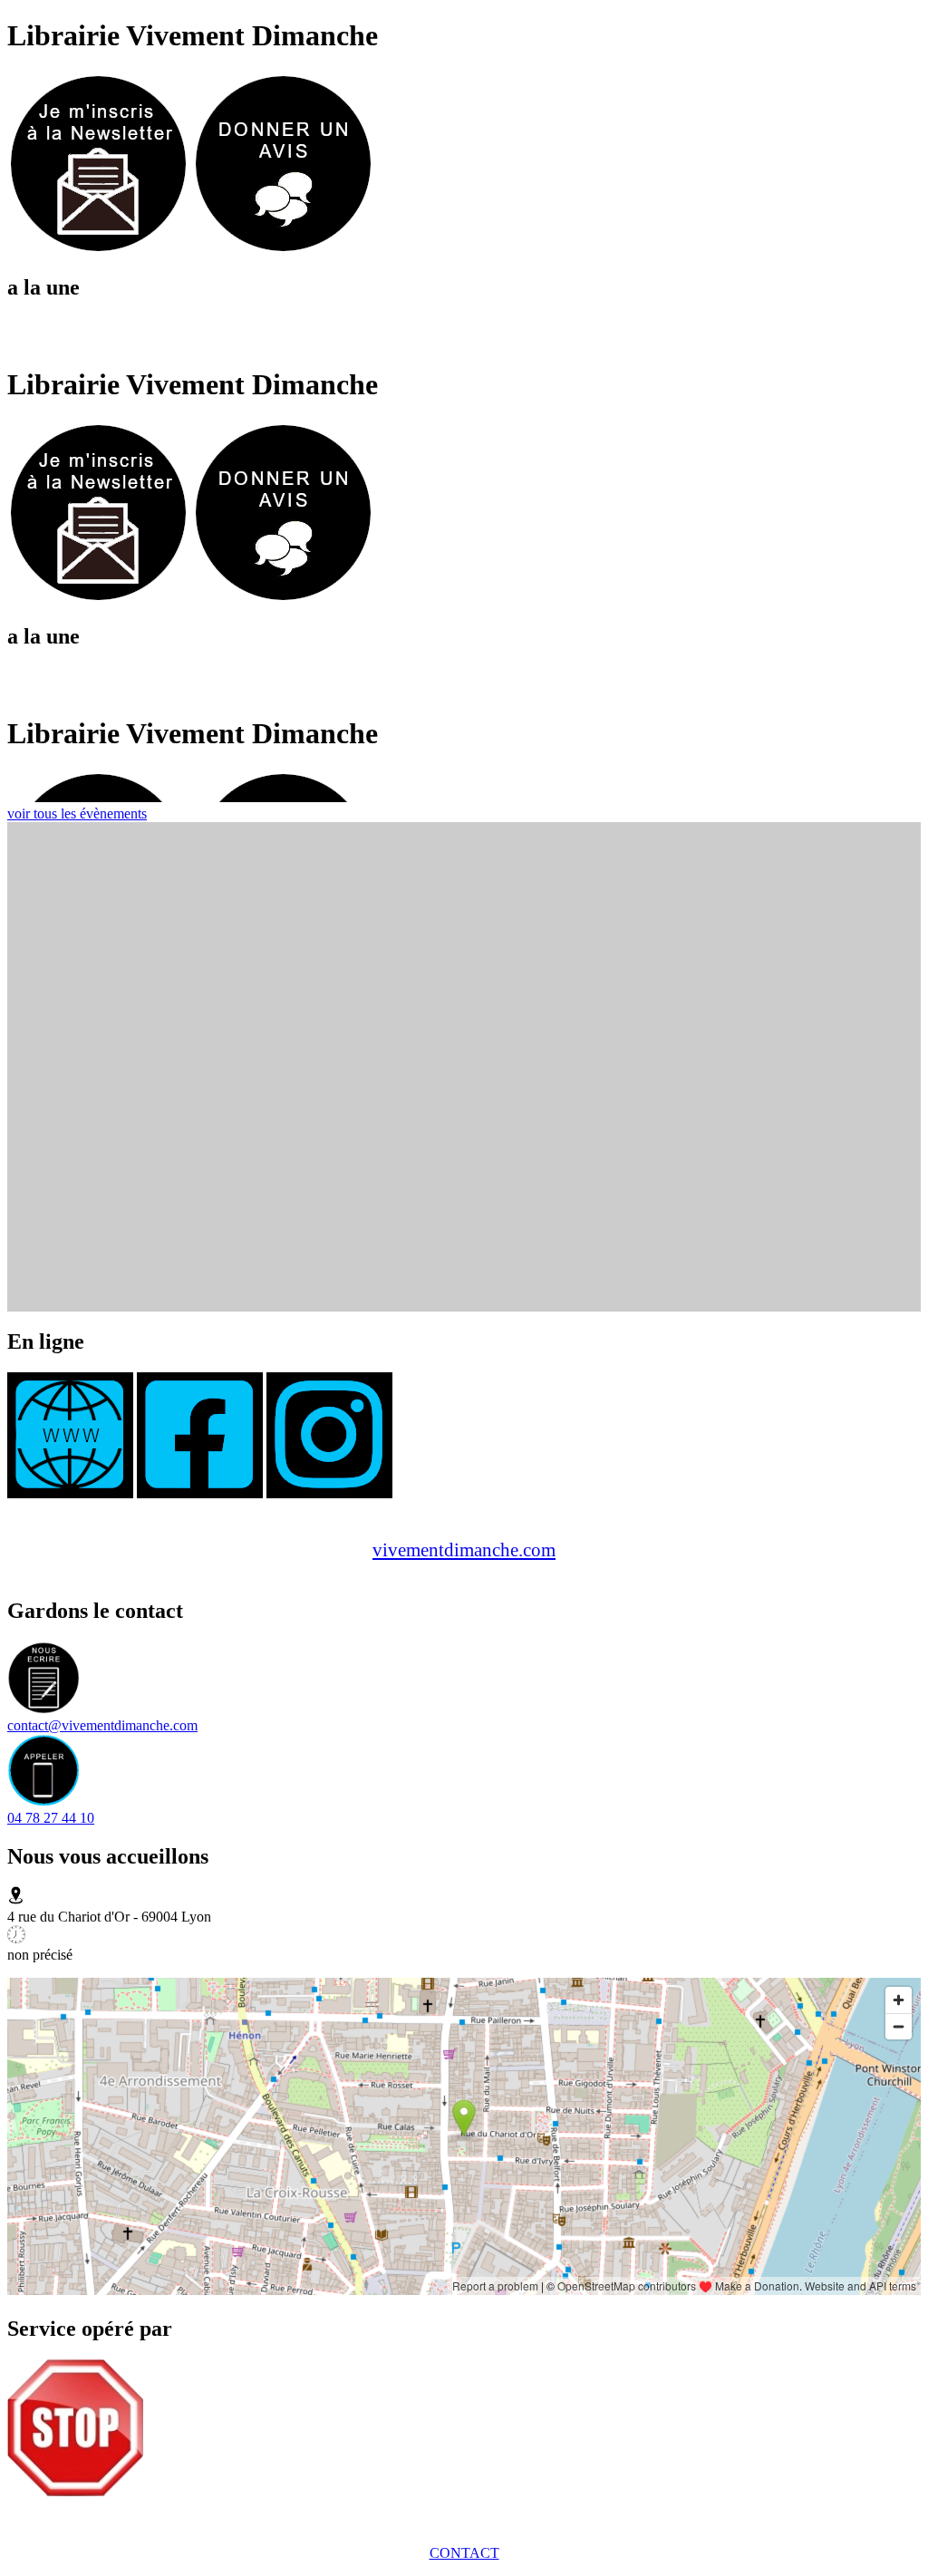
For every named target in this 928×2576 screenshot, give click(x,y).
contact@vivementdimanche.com (102, 1725)
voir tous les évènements (77, 813)
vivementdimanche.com (464, 1549)
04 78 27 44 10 (51, 1818)
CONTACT (464, 2553)
